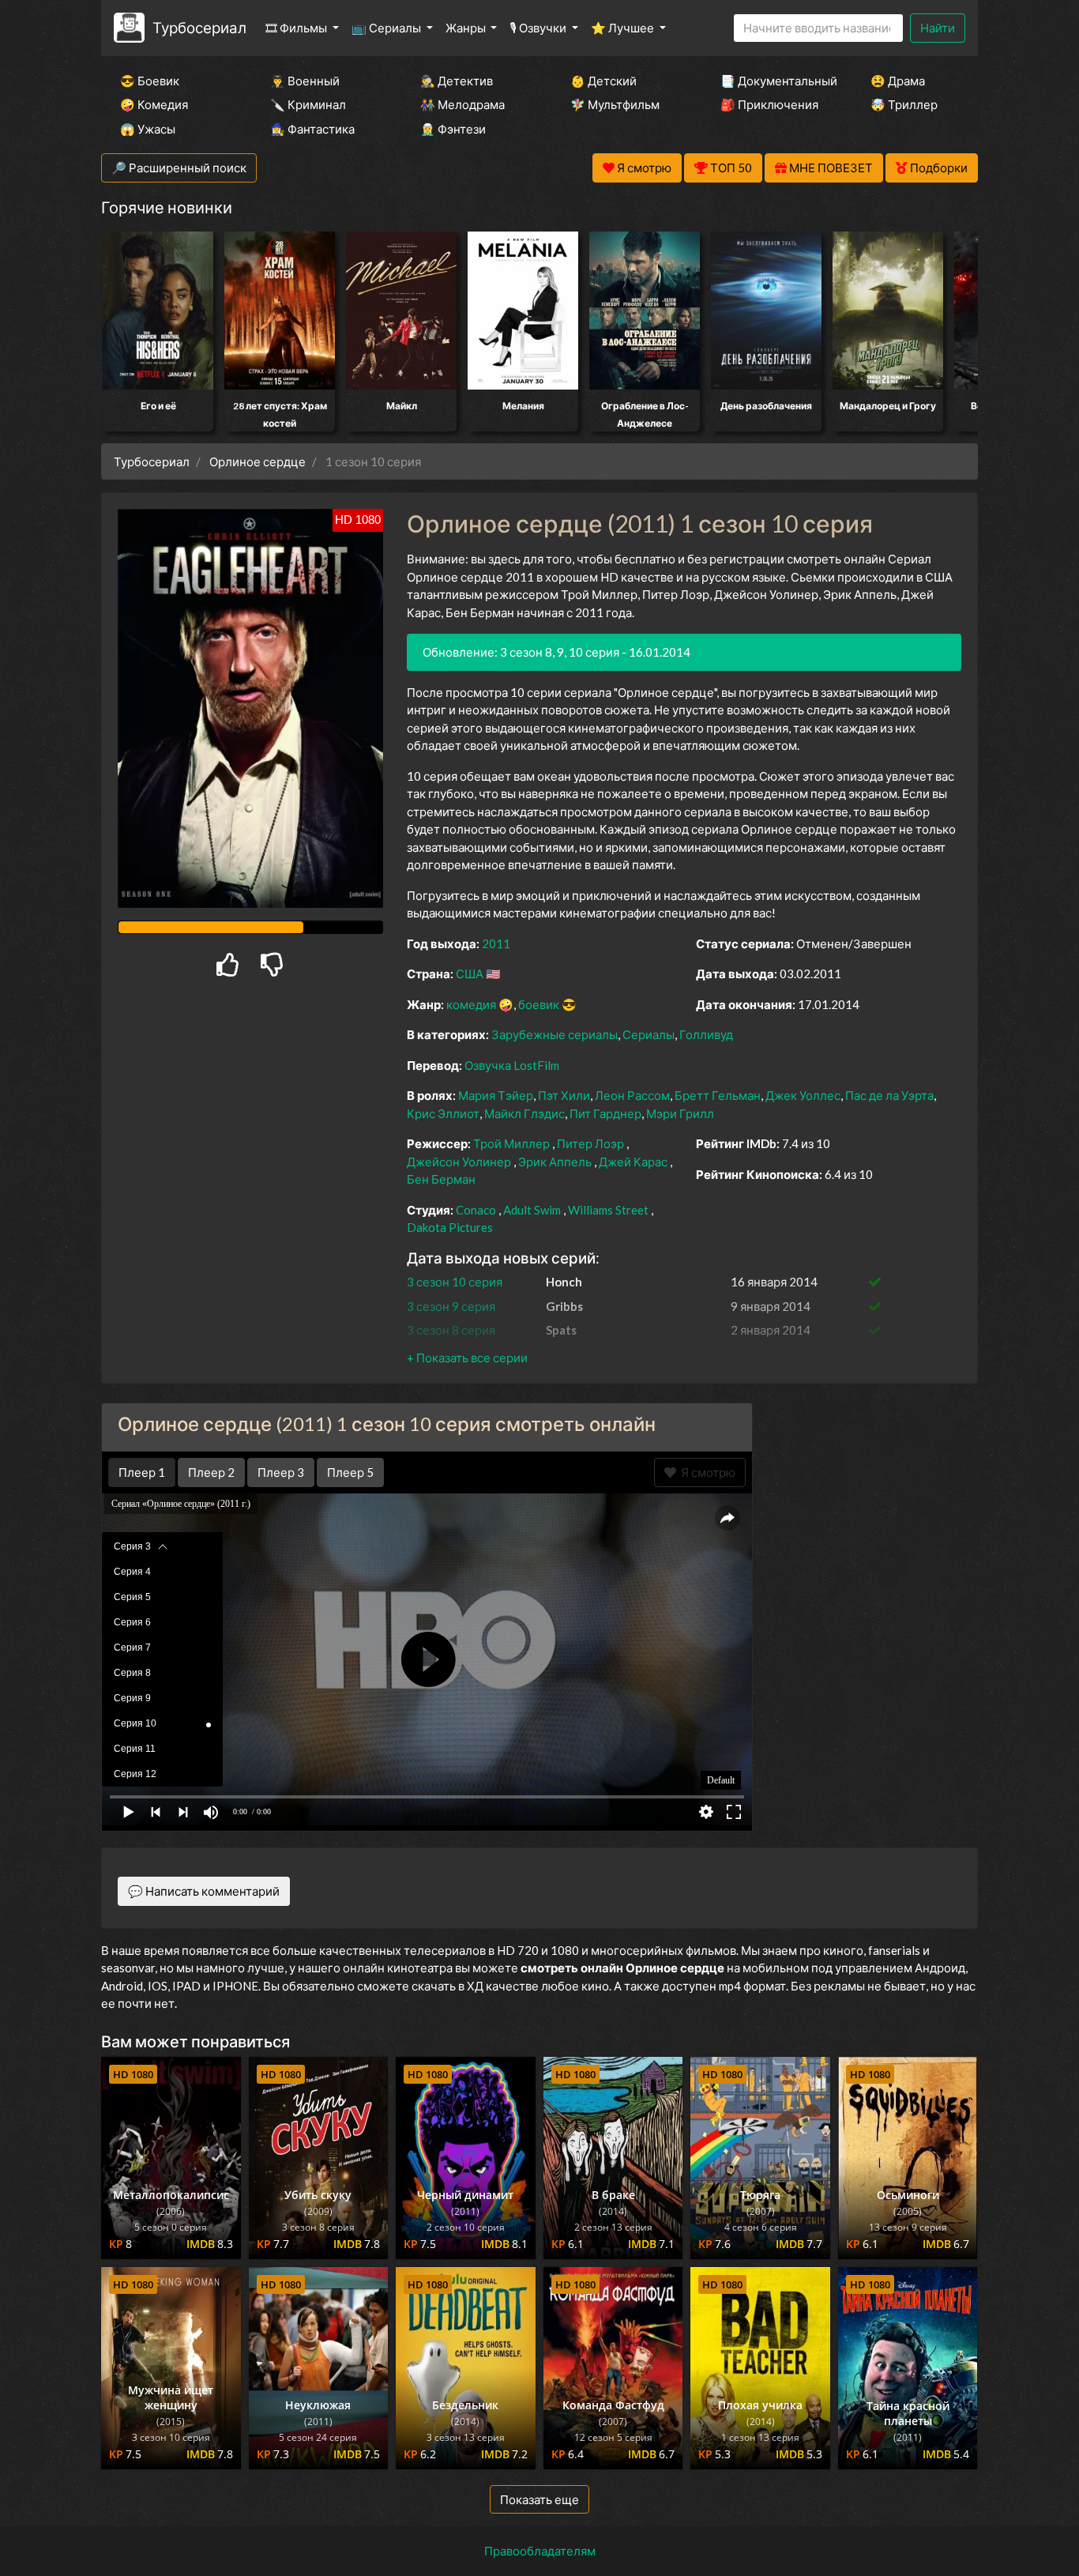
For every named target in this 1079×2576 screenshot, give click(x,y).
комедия (471, 1004)
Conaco (476, 1210)
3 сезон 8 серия (451, 1330)
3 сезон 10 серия (455, 1282)
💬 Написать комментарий (204, 1891)
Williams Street (608, 1210)
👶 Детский (603, 81)
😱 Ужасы (148, 129)
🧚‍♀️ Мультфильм (615, 104)
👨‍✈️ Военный (305, 81)
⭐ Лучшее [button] (624, 28)
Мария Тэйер (496, 1095)
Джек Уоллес (803, 1095)
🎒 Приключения (769, 104)
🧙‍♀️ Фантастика (312, 129)
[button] (467, 1358)
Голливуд (706, 1034)
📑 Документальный (774, 81)
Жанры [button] (467, 28)
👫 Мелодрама (462, 104)
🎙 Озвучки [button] (539, 28)
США (470, 974)
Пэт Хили (564, 1095)
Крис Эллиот (443, 1113)
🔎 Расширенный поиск (179, 168)
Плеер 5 (350, 1472)
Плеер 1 (142, 1472)
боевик (539, 1004)
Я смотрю (706, 1472)
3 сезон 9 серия (451, 1306)
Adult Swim (532, 1210)
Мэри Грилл (680, 1113)
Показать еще (539, 2499)
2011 (496, 943)
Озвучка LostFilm (512, 1065)
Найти (938, 28)
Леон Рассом (632, 1095)
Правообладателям (540, 2551)
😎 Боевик (150, 81)
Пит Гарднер (605, 1113)
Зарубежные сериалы (555, 1034)
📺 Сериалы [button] (387, 28)
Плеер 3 (281, 1472)
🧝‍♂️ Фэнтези (453, 129)
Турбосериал (199, 27)
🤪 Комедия (154, 104)
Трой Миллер (511, 1143)
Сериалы (649, 1034)
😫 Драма (898, 81)
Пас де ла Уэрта (889, 1095)
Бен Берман (441, 1179)
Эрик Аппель (555, 1162)
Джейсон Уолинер (459, 1162)
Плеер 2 (211, 1472)
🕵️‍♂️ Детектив (457, 81)
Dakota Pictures (450, 1227)
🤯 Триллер (904, 104)
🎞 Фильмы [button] (297, 28)
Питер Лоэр (590, 1143)
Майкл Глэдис (524, 1113)
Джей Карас (633, 1162)
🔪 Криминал (308, 104)
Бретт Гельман (718, 1095)
